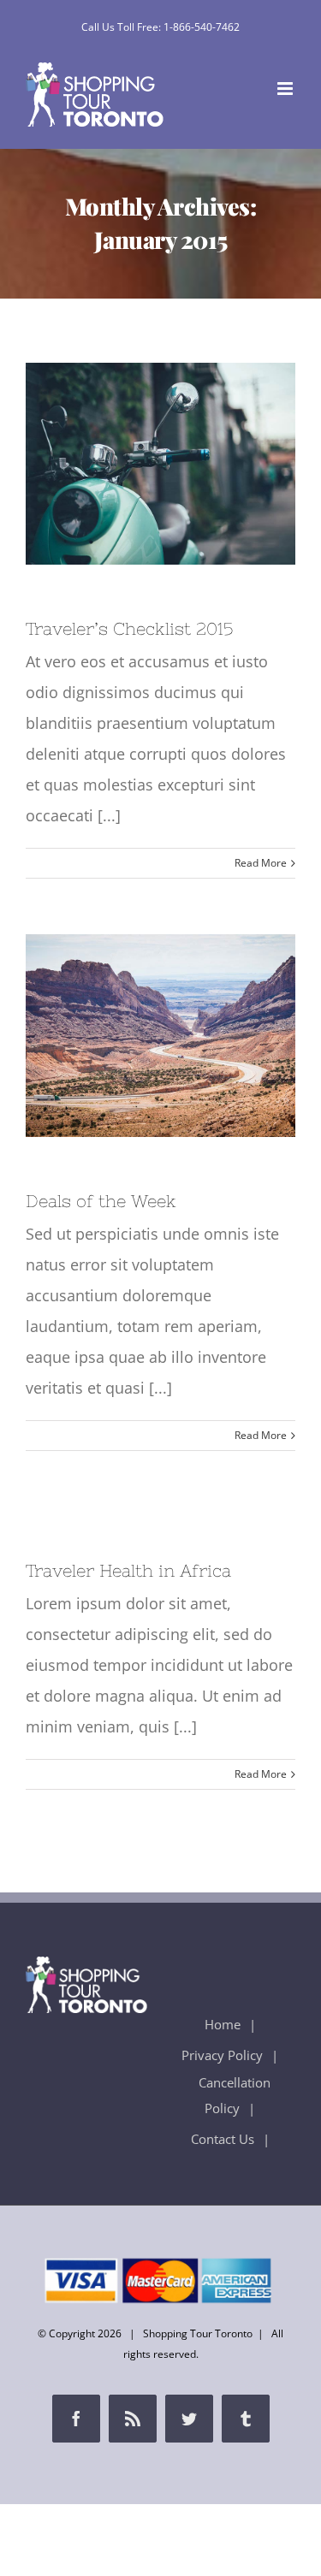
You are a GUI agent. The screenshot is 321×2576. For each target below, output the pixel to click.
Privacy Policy (222, 2055)
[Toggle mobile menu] (286, 89)
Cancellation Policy (235, 2095)
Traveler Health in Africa (128, 1570)
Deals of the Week (128, 1036)
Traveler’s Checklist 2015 (128, 464)
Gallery (193, 464)
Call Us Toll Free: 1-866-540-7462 (160, 27)
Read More (261, 863)
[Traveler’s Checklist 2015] (160, 464)
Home (223, 2024)
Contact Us (223, 2139)
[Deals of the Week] (160, 1035)
